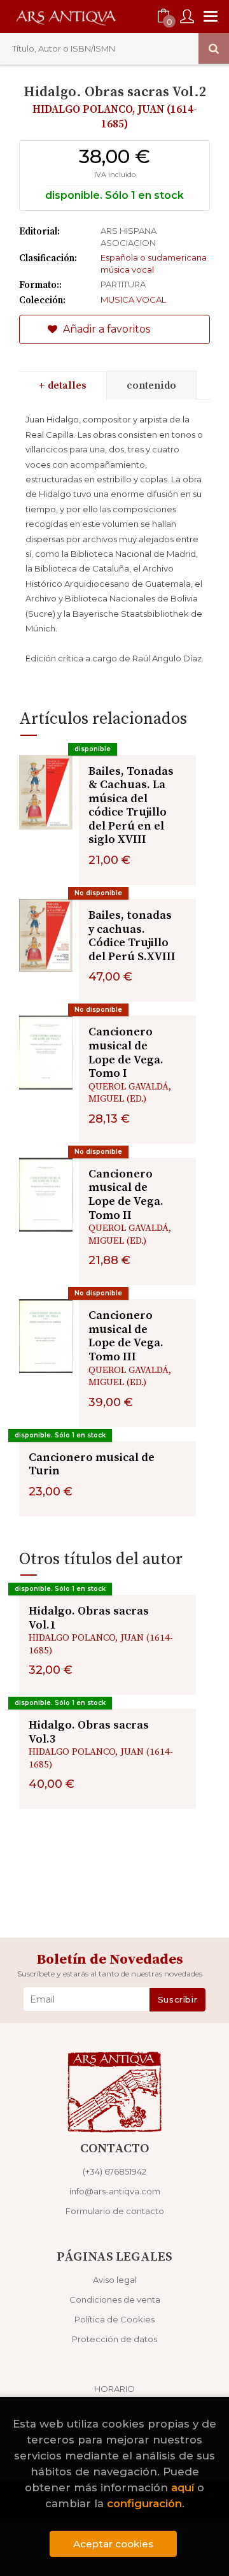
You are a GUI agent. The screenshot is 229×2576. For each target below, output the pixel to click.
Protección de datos (114, 2339)
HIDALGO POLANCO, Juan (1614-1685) (115, 117)
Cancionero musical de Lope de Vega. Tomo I (126, 1053)
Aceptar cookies (113, 2544)
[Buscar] (214, 48)
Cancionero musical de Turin (92, 1464)
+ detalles (63, 385)
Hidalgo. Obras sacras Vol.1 (89, 1618)
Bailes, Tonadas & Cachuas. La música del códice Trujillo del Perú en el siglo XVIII (131, 806)
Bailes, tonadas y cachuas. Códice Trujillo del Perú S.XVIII (132, 936)
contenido (151, 385)
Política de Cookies (114, 2319)
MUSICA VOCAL (133, 299)
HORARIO (114, 2389)
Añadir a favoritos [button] (105, 329)
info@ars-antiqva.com (115, 2191)
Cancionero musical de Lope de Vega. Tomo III (126, 1336)
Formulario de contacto (115, 2211)
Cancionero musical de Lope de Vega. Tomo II (126, 1195)
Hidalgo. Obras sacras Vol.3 (89, 1732)
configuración (144, 2503)
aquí (183, 2487)
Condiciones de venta (115, 2299)
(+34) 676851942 (114, 2171)
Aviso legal (115, 2280)
